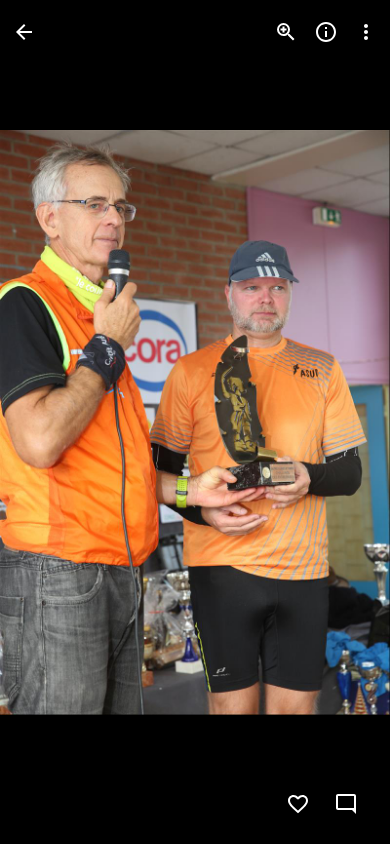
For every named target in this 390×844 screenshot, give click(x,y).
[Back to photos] (24, 32)
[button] (56, 422)
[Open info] (326, 32)
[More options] (366, 32)
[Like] (298, 804)
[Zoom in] (286, 32)
